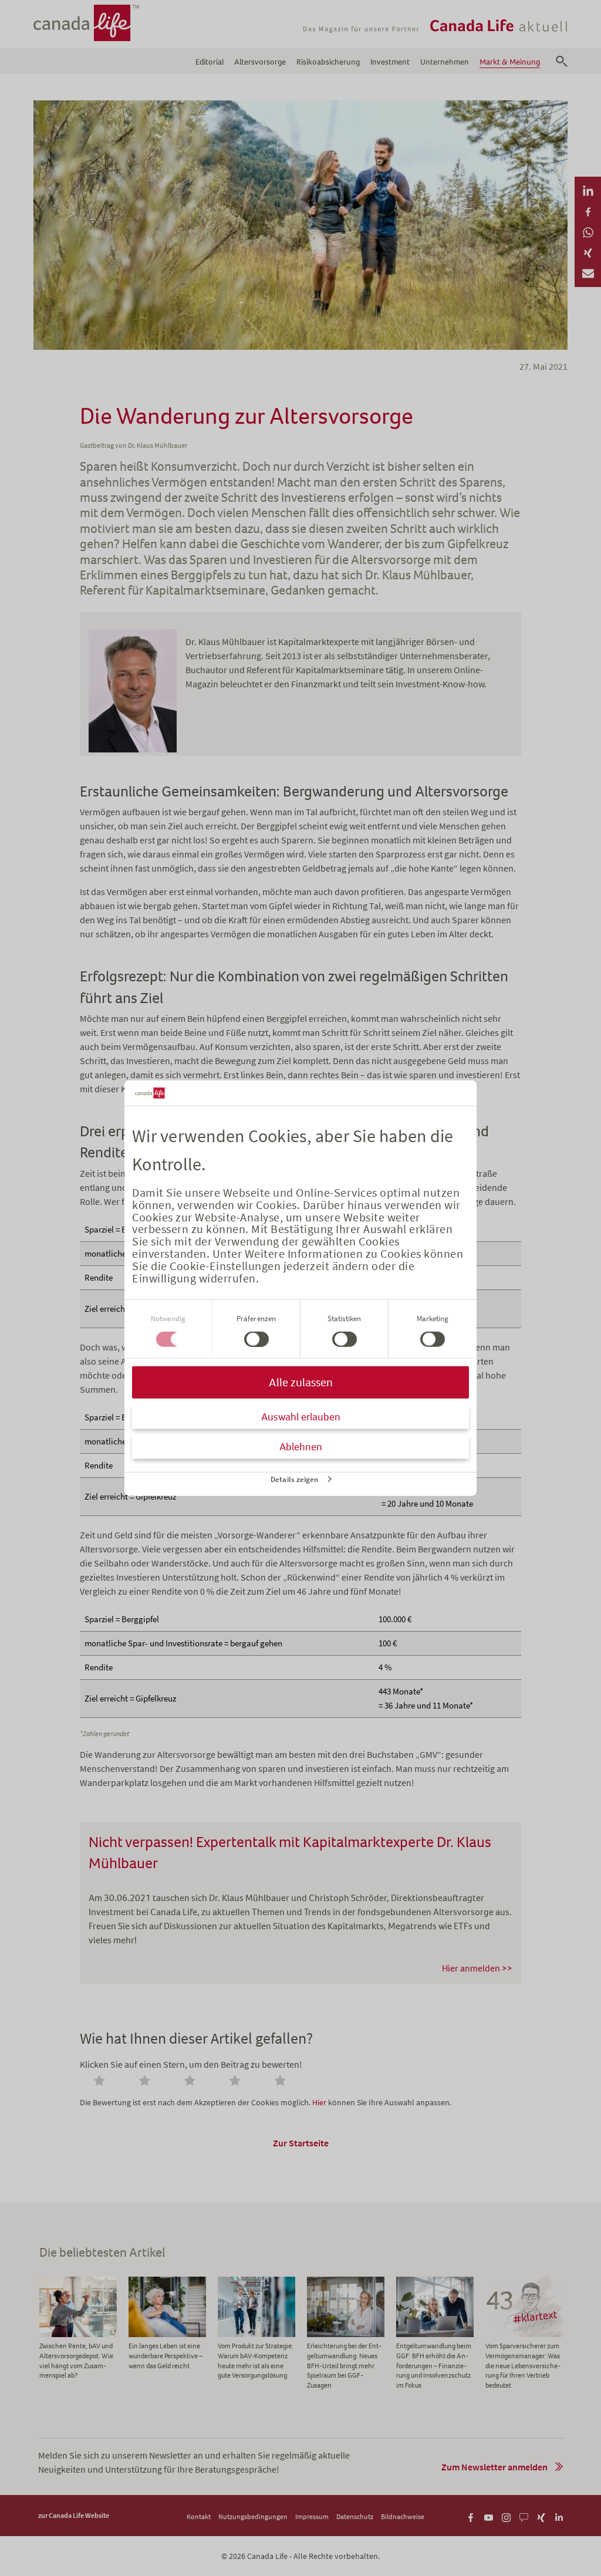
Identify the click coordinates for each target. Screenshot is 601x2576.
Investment (390, 62)
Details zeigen (294, 1479)
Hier (319, 2102)
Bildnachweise (403, 2516)
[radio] (102, 2082)
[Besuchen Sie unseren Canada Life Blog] (524, 2516)
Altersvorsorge (260, 62)
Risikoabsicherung (328, 62)
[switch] (256, 1339)
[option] (78, 2329)
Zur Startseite (301, 2143)
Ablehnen (301, 1447)
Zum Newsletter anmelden (494, 2467)
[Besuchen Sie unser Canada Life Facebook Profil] (471, 2516)
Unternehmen (445, 62)
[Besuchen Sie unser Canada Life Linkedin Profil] (559, 2516)
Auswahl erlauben (301, 1417)
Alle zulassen (301, 1382)
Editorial (210, 62)
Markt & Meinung (510, 62)
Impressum (312, 2516)
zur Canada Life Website (74, 2515)
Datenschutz (355, 2516)
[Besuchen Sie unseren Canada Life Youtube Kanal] (489, 2516)
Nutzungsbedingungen (253, 2516)
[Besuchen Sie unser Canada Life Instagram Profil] (506, 2516)
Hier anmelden (471, 1968)
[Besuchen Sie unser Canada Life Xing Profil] (541, 2516)
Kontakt (199, 2516)
